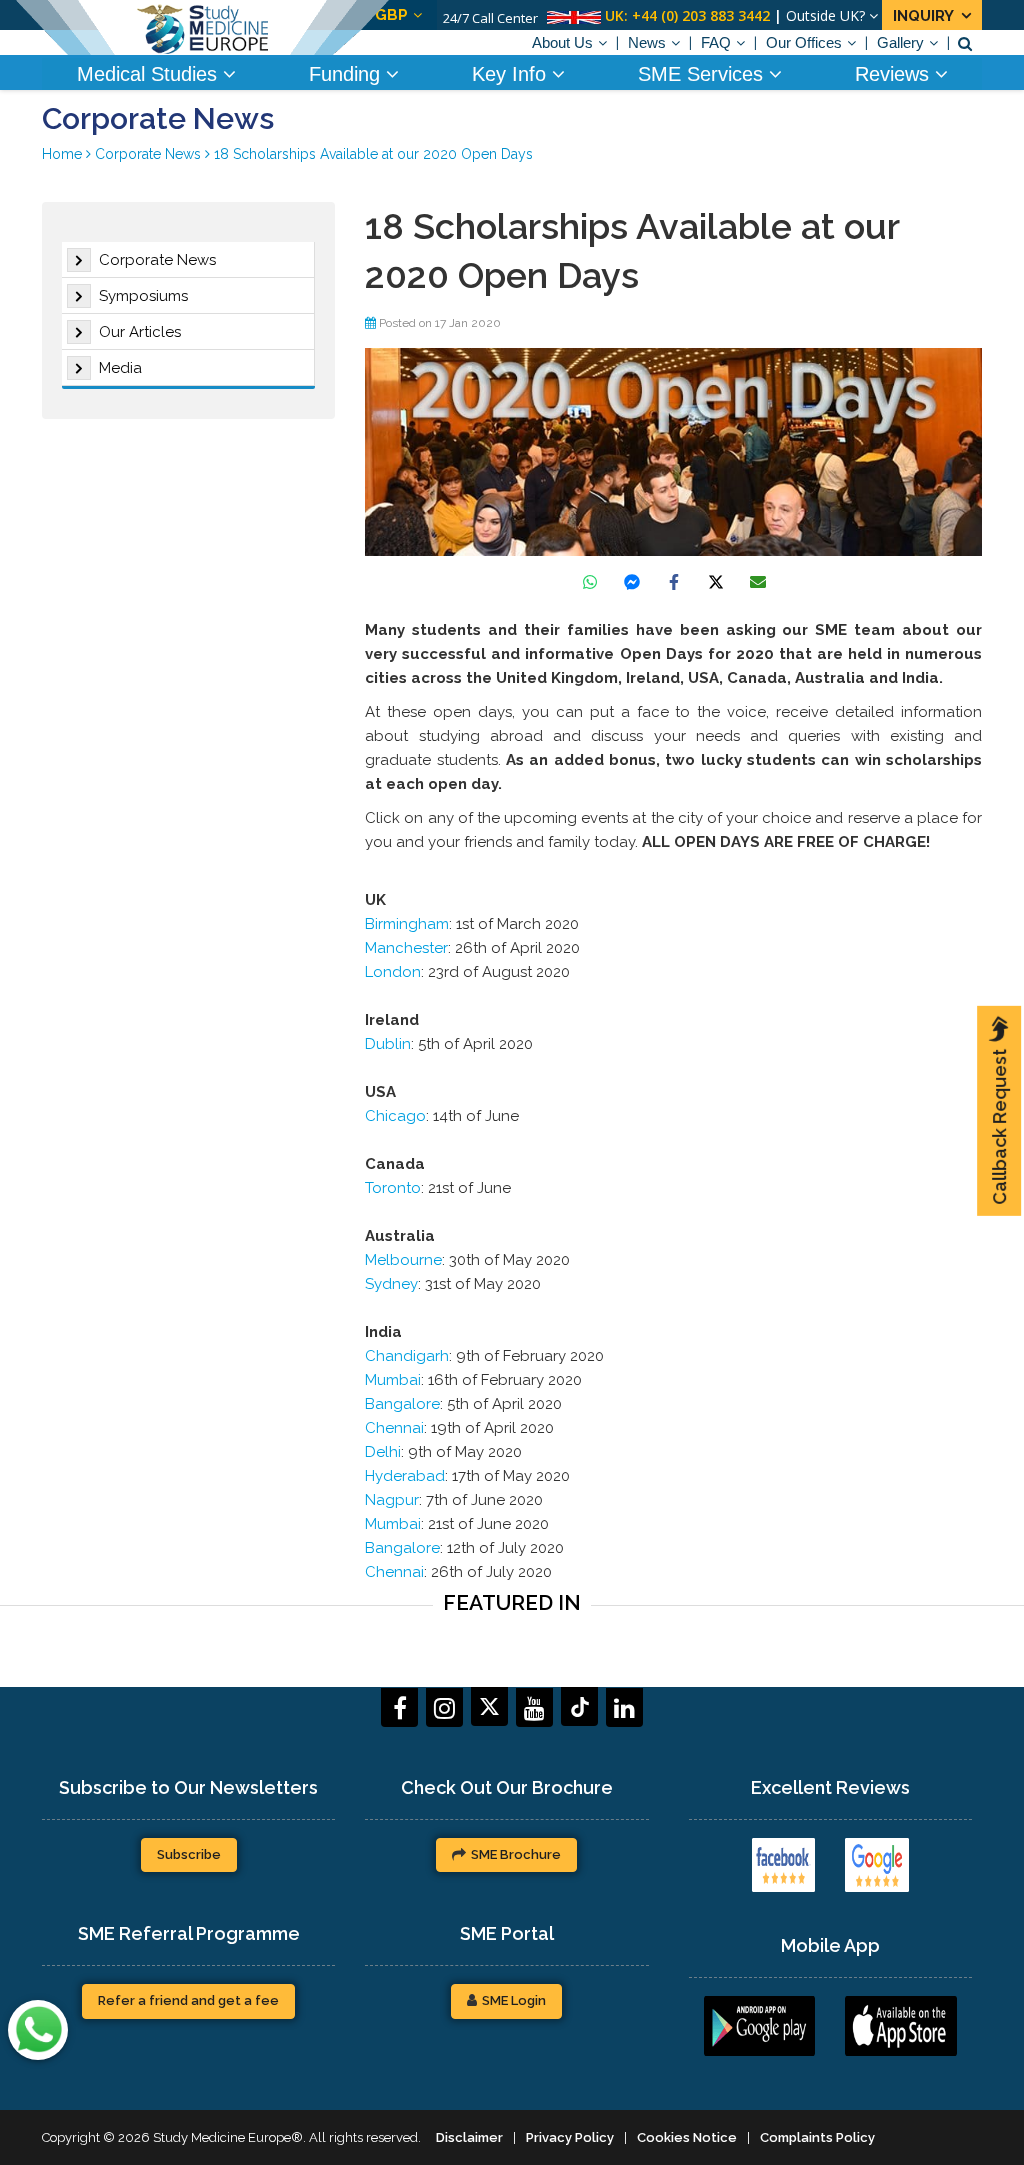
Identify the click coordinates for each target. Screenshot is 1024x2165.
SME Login (514, 2000)
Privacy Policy (570, 2137)
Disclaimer (469, 2137)
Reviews (895, 74)
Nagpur (392, 1500)
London (393, 972)
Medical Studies (150, 74)
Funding (347, 74)
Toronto (393, 1188)
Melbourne (403, 1260)
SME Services (703, 74)
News (647, 42)
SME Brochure (516, 1854)
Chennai (394, 1428)
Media (120, 368)
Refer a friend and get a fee (188, 2000)
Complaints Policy (817, 2137)
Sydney (391, 1284)
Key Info (512, 74)
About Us (562, 42)
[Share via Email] (758, 582)
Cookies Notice (687, 2137)
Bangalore (402, 1404)
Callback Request (999, 1127)
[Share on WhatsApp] (590, 582)
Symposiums (143, 296)
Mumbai (393, 1380)
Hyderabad (405, 1476)
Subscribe (189, 1854)
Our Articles (140, 332)
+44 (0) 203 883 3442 (701, 15)
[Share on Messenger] (632, 582)
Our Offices (804, 42)
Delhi (383, 1452)
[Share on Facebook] (674, 582)
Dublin (388, 1044)
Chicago (395, 1116)
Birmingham (407, 924)
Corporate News (157, 260)
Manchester (406, 948)
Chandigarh (407, 1356)
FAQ (716, 42)
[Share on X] (716, 582)
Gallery (900, 42)
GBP (391, 15)
